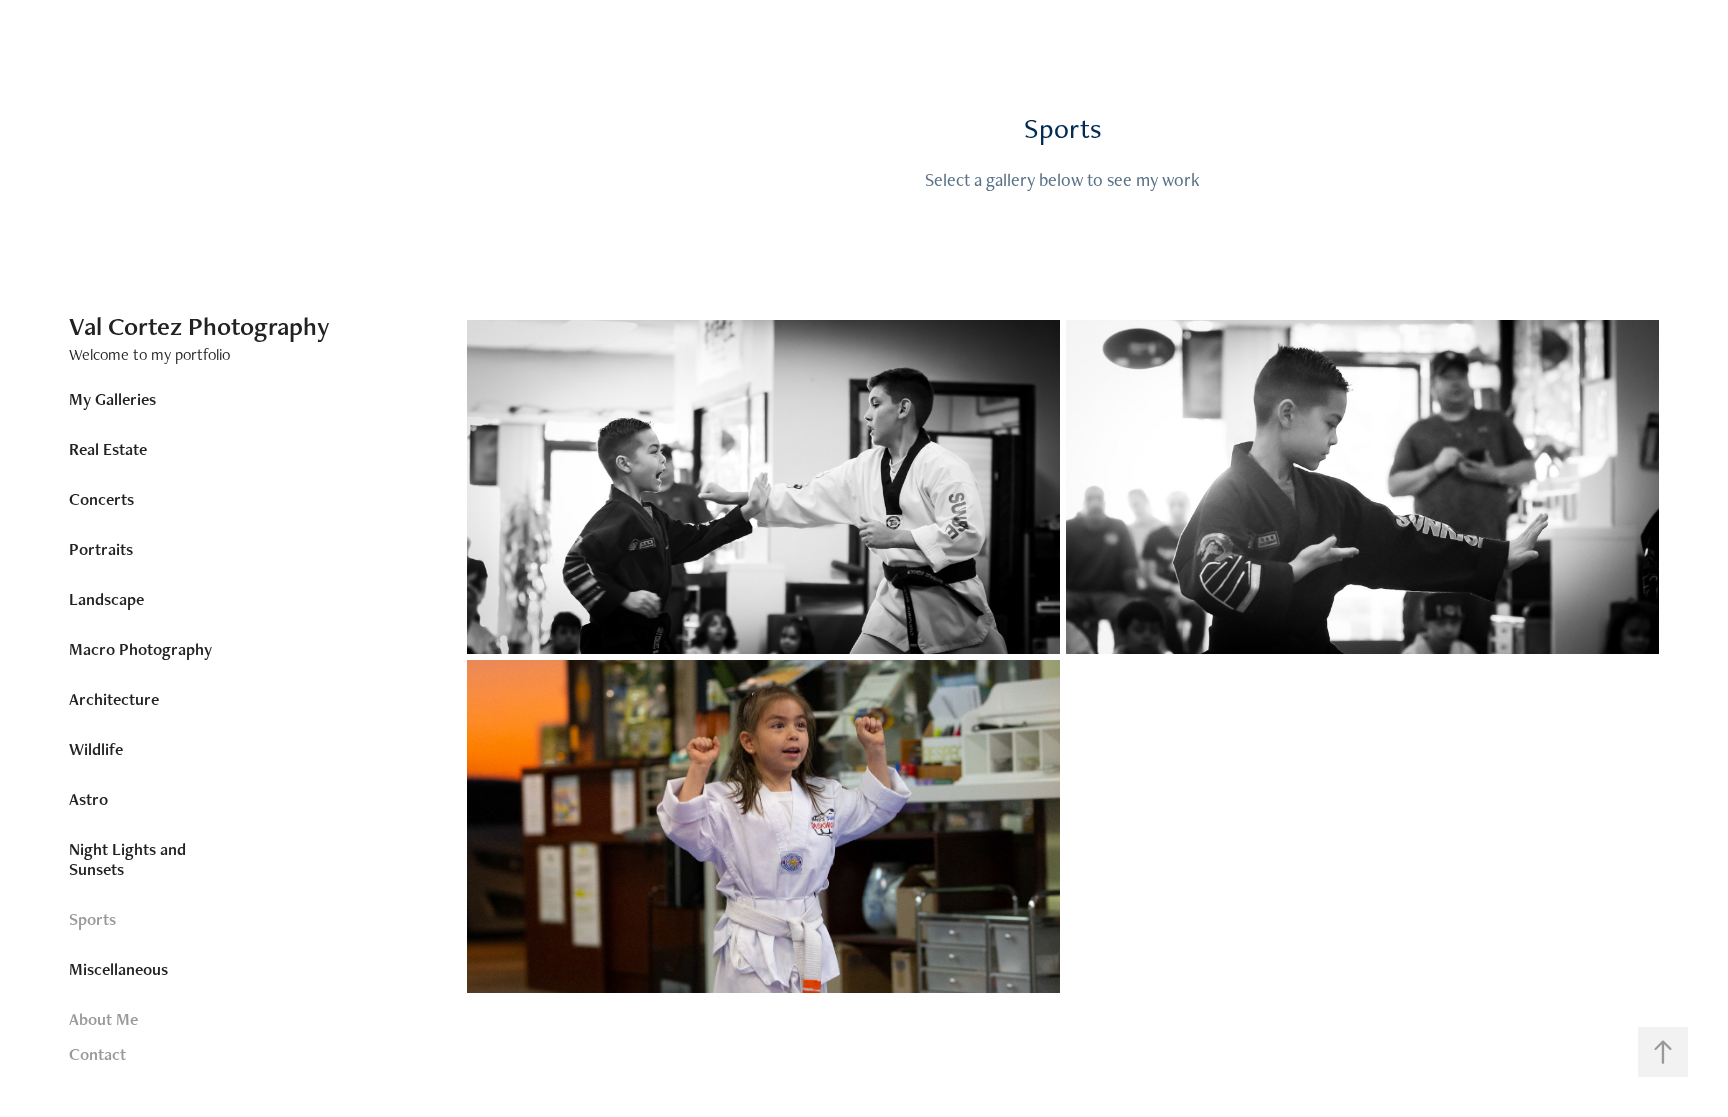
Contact (97, 1054)
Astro (88, 799)
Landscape (106, 599)
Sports (92, 919)
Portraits (101, 549)
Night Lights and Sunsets (127, 859)
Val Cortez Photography (199, 326)
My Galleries (112, 399)
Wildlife (96, 749)
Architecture (114, 699)
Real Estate (108, 449)
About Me (103, 1019)
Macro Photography (140, 649)
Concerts (101, 499)
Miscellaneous (118, 969)
